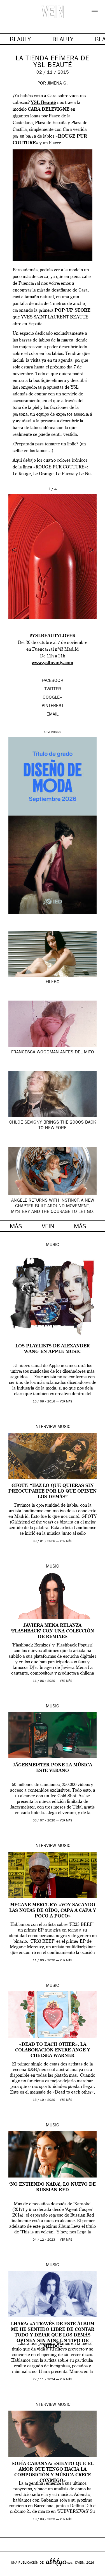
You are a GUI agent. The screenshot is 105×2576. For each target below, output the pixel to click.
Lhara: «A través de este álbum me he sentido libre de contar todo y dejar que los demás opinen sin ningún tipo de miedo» (53, 2335)
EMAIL (53, 715)
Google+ (10, 2572)
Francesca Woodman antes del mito (53, 1053)
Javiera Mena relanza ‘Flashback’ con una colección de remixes (53, 1631)
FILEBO (53, 982)
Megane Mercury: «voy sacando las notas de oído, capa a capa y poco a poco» (53, 1911)
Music (53, 1245)
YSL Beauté (43, 103)
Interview (45, 1427)
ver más (66, 1402)
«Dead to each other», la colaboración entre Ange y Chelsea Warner (53, 2050)
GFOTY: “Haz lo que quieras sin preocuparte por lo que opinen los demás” (53, 1491)
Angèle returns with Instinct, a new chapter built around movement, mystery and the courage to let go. (53, 1206)
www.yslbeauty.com (53, 663)
